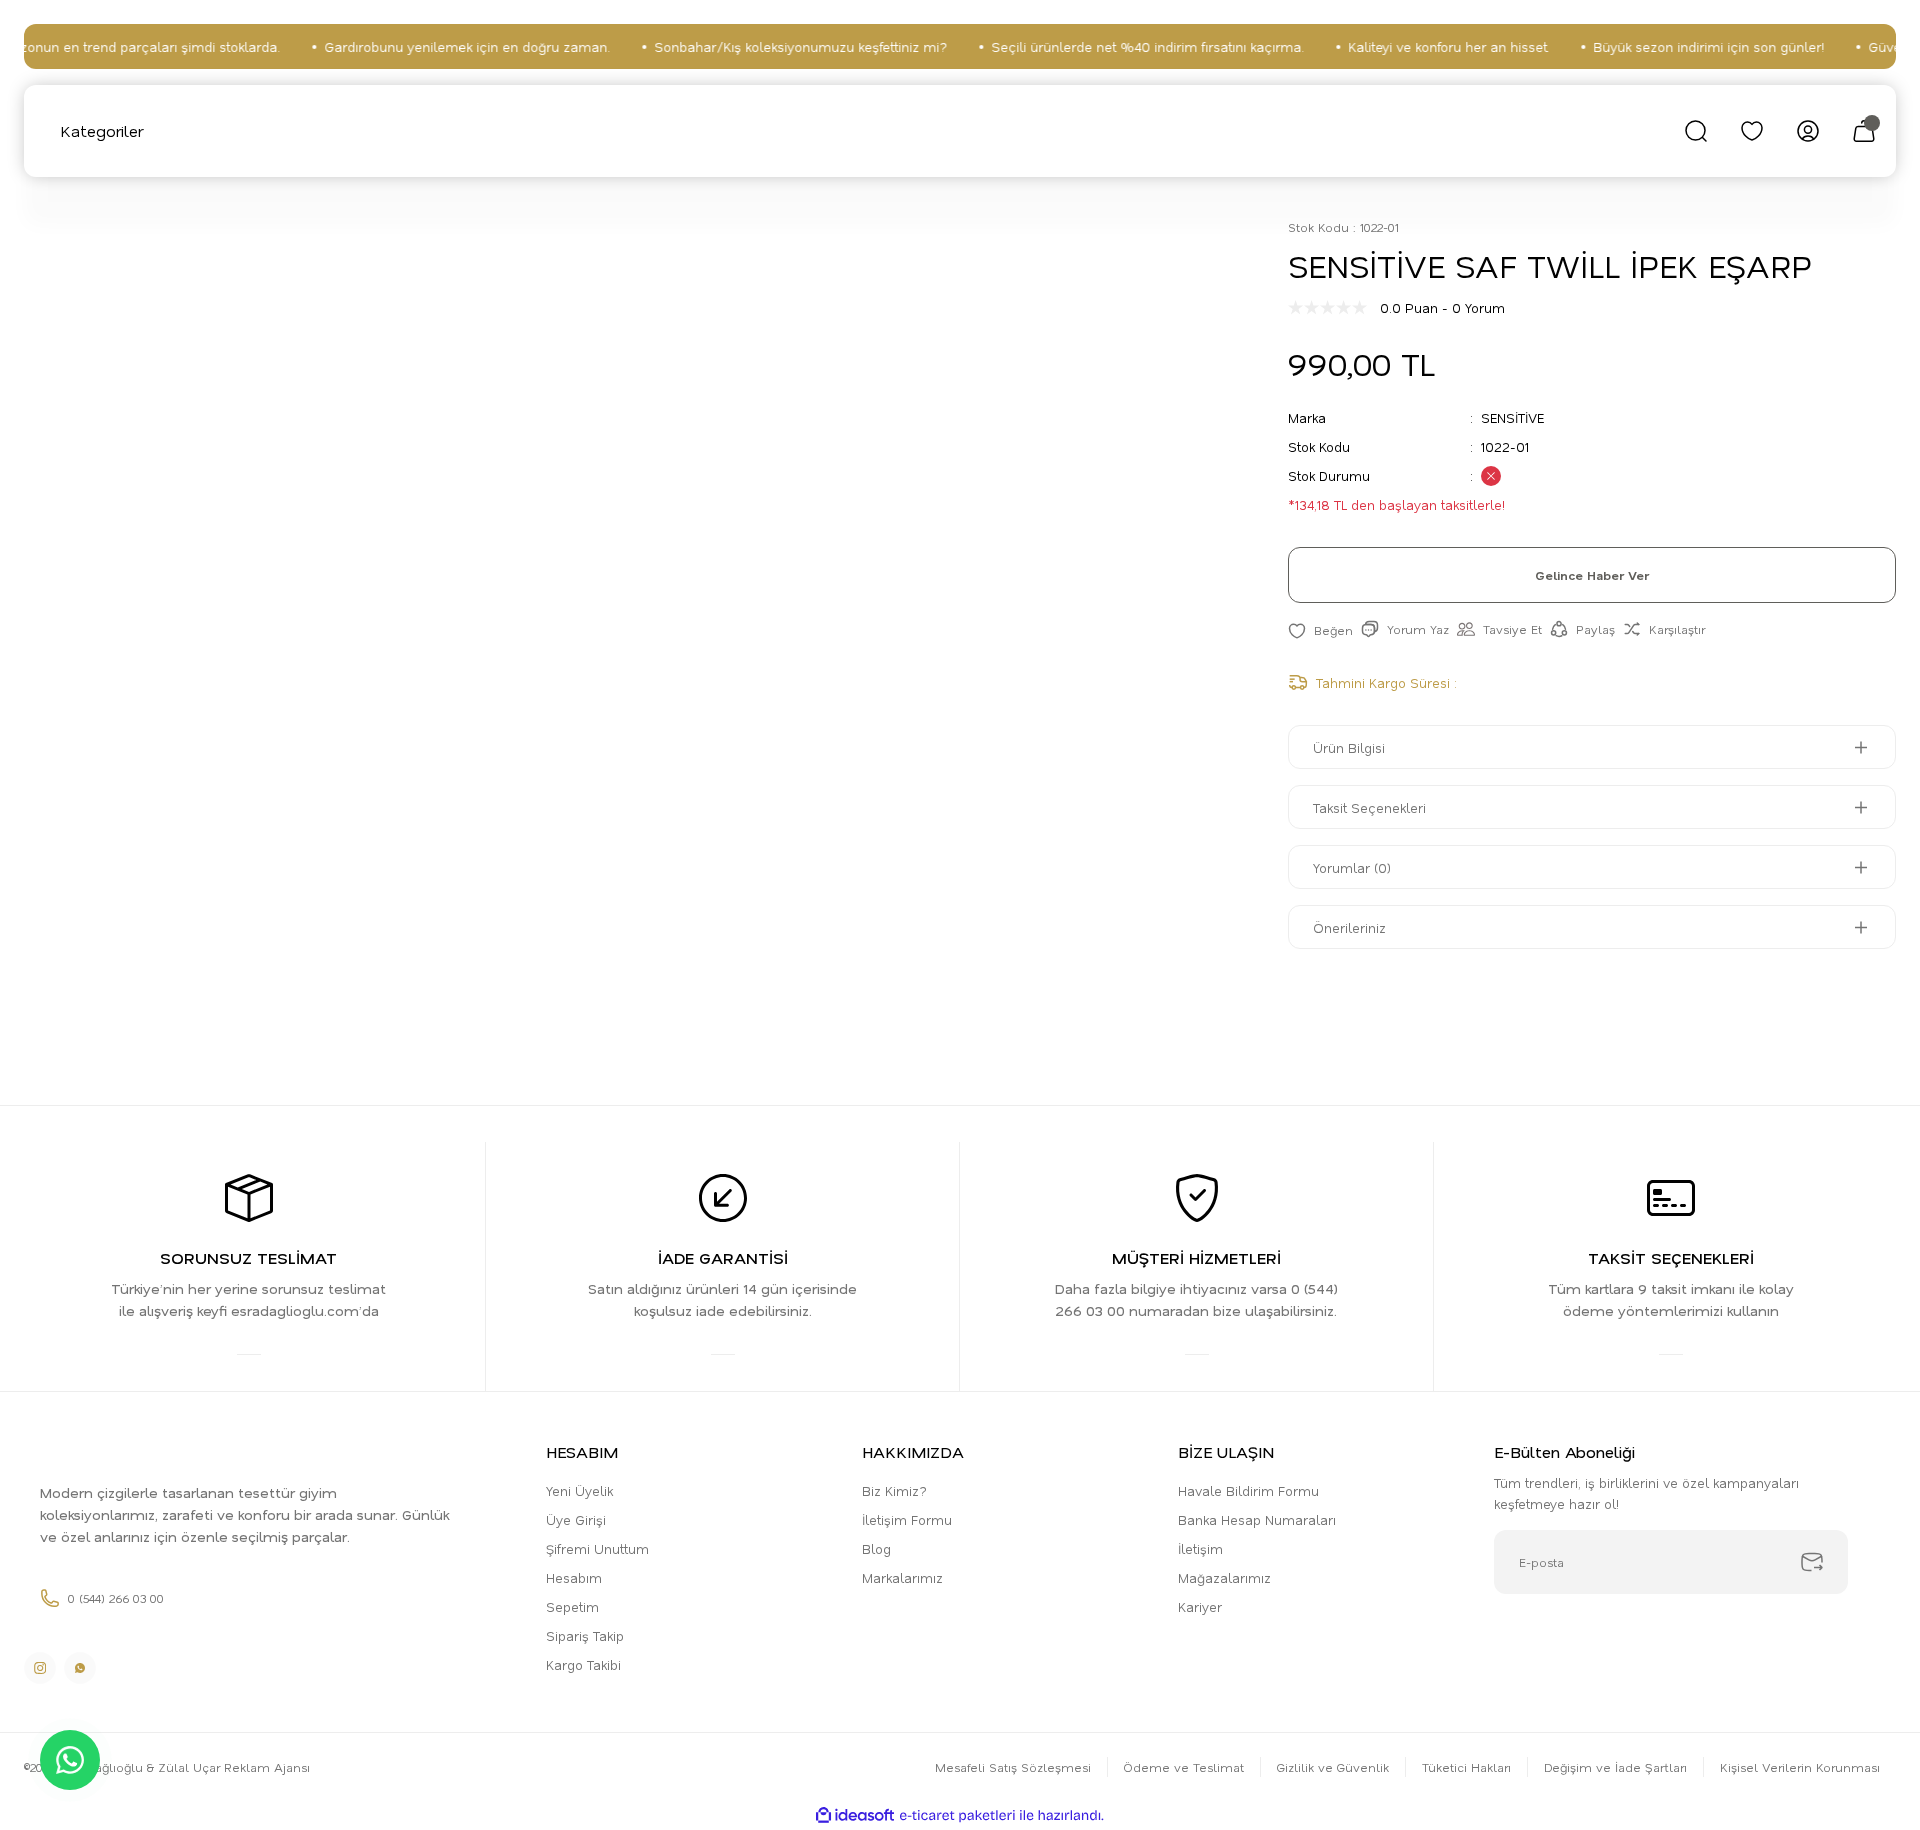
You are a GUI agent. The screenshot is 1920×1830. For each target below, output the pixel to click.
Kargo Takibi (583, 1664)
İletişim (1200, 1548)
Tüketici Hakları (1466, 1767)
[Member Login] (1808, 131)
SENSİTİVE (1512, 417)
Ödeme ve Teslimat (1184, 1767)
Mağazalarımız (1224, 1577)
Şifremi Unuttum (597, 1548)
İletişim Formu (907, 1519)
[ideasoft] (855, 1815)
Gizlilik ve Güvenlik (1333, 1767)
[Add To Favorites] (1320, 629)
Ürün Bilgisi (1349, 747)
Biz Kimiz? (894, 1490)
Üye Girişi (576, 1519)
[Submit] (1812, 1562)
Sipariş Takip (585, 1635)
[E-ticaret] (957, 1816)
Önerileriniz (1349, 927)
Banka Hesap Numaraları (1257, 1519)
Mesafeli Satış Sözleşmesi (1013, 1767)
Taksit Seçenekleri (1369, 807)
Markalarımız (902, 1577)
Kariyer (1200, 1606)
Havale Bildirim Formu (1248, 1490)
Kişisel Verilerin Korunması (1800, 1767)
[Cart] (1864, 131)
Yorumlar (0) (1352, 867)
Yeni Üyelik (579, 1490)
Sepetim (572, 1606)
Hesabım (574, 1577)
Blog (876, 1548)
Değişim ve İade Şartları (1615, 1767)
